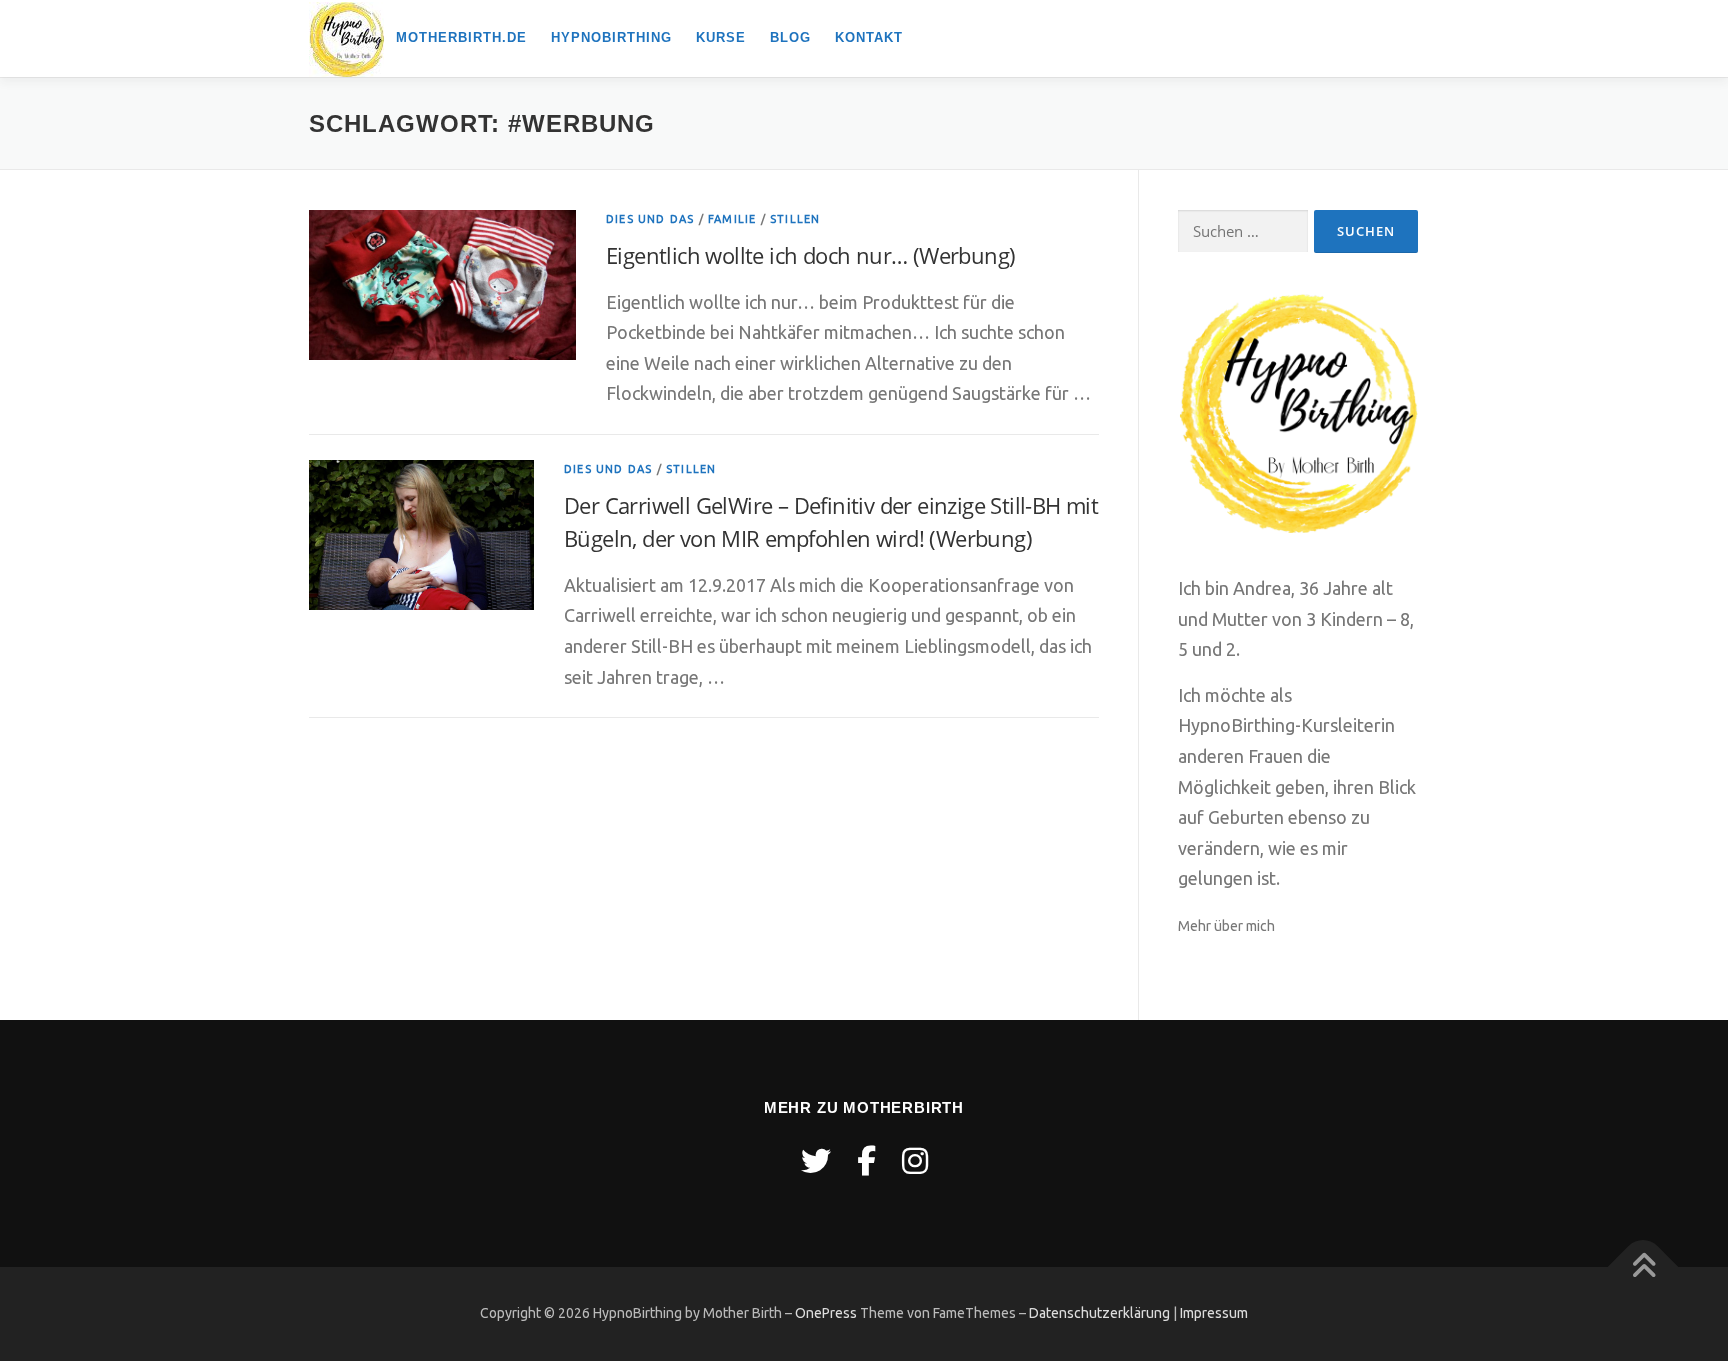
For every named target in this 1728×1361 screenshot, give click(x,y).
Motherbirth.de (461, 37)
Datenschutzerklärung (1099, 1313)
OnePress (826, 1313)
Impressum (1214, 1313)
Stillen (795, 219)
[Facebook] (866, 1161)
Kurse (721, 37)
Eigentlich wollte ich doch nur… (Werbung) (810, 255)
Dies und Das (650, 219)
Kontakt (869, 37)
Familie (732, 219)
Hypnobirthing (611, 37)
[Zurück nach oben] (1643, 1267)
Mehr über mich (1226, 926)
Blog (790, 37)
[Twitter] (816, 1161)
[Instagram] (915, 1161)
